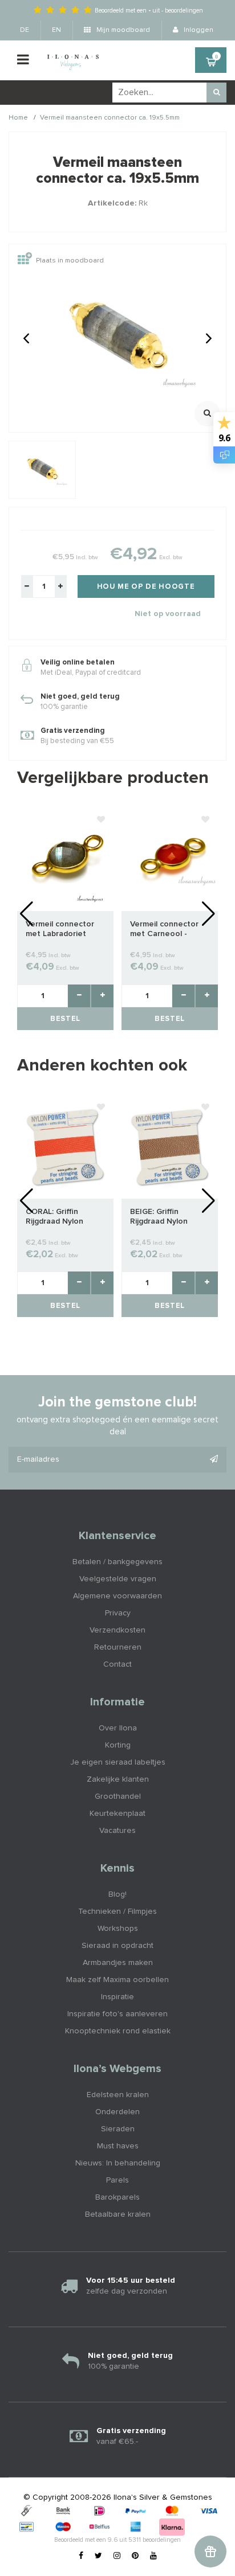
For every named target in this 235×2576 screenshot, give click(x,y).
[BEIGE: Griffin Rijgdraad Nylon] (170, 1147)
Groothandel (118, 1796)
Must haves (118, 2146)
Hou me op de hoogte (146, 587)
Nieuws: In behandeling (118, 2163)
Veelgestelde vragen (118, 1579)
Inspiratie (117, 1997)
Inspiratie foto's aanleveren (117, 2014)
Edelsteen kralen (118, 2095)
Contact (117, 1664)
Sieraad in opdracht (117, 1946)
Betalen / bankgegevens (117, 1562)
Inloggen (198, 30)
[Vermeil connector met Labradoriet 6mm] (65, 859)
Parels (117, 2180)
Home (18, 118)
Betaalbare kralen (118, 2214)
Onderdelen (117, 2112)
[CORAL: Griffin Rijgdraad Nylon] (65, 1147)
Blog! (117, 1894)
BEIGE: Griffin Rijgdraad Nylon (159, 1217)
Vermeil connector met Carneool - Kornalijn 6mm (164, 930)
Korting (118, 1745)
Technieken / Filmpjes (117, 1912)
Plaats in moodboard (70, 261)
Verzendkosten (117, 1630)
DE (25, 30)
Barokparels (117, 2197)
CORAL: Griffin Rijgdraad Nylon (54, 1217)
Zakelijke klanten (118, 1779)
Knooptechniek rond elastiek (118, 2031)
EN (56, 30)
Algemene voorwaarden (117, 1596)
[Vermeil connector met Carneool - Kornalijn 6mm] (170, 859)
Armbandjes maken (118, 1963)
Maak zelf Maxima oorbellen (117, 1980)
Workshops (118, 1929)
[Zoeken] (216, 93)
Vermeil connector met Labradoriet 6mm (60, 930)
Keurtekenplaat (117, 1814)
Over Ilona (118, 1728)
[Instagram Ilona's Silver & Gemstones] (117, 2556)
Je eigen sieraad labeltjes (118, 1762)
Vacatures (117, 1831)
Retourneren (118, 1647)
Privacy (118, 1613)
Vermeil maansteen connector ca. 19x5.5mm (110, 118)
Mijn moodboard (122, 30)
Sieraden (118, 2129)
